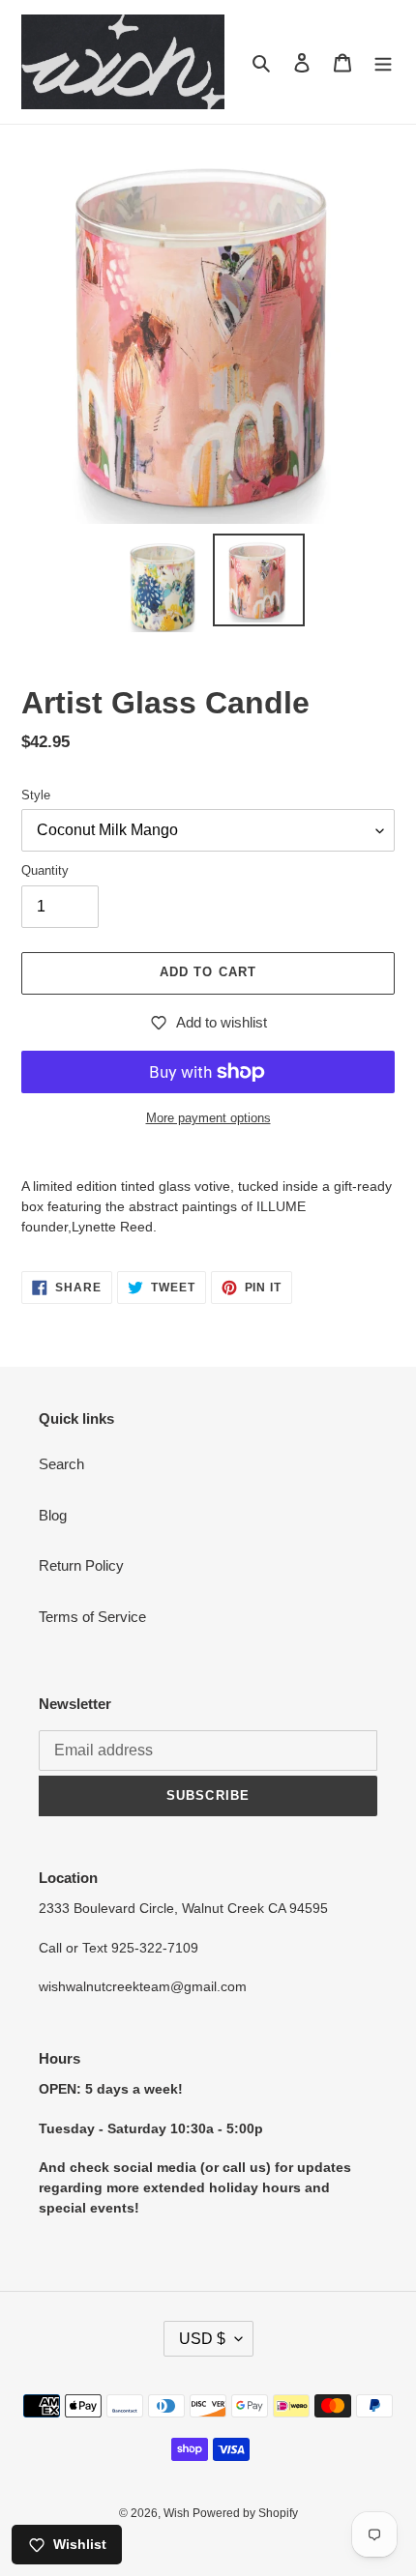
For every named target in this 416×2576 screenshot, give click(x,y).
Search (61, 1464)
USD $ (202, 2339)
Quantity (45, 870)
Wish (178, 2513)
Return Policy (81, 1565)
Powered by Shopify (245, 2513)
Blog (53, 1515)
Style (36, 795)
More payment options (208, 1118)
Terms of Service (92, 1617)
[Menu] (383, 62)
